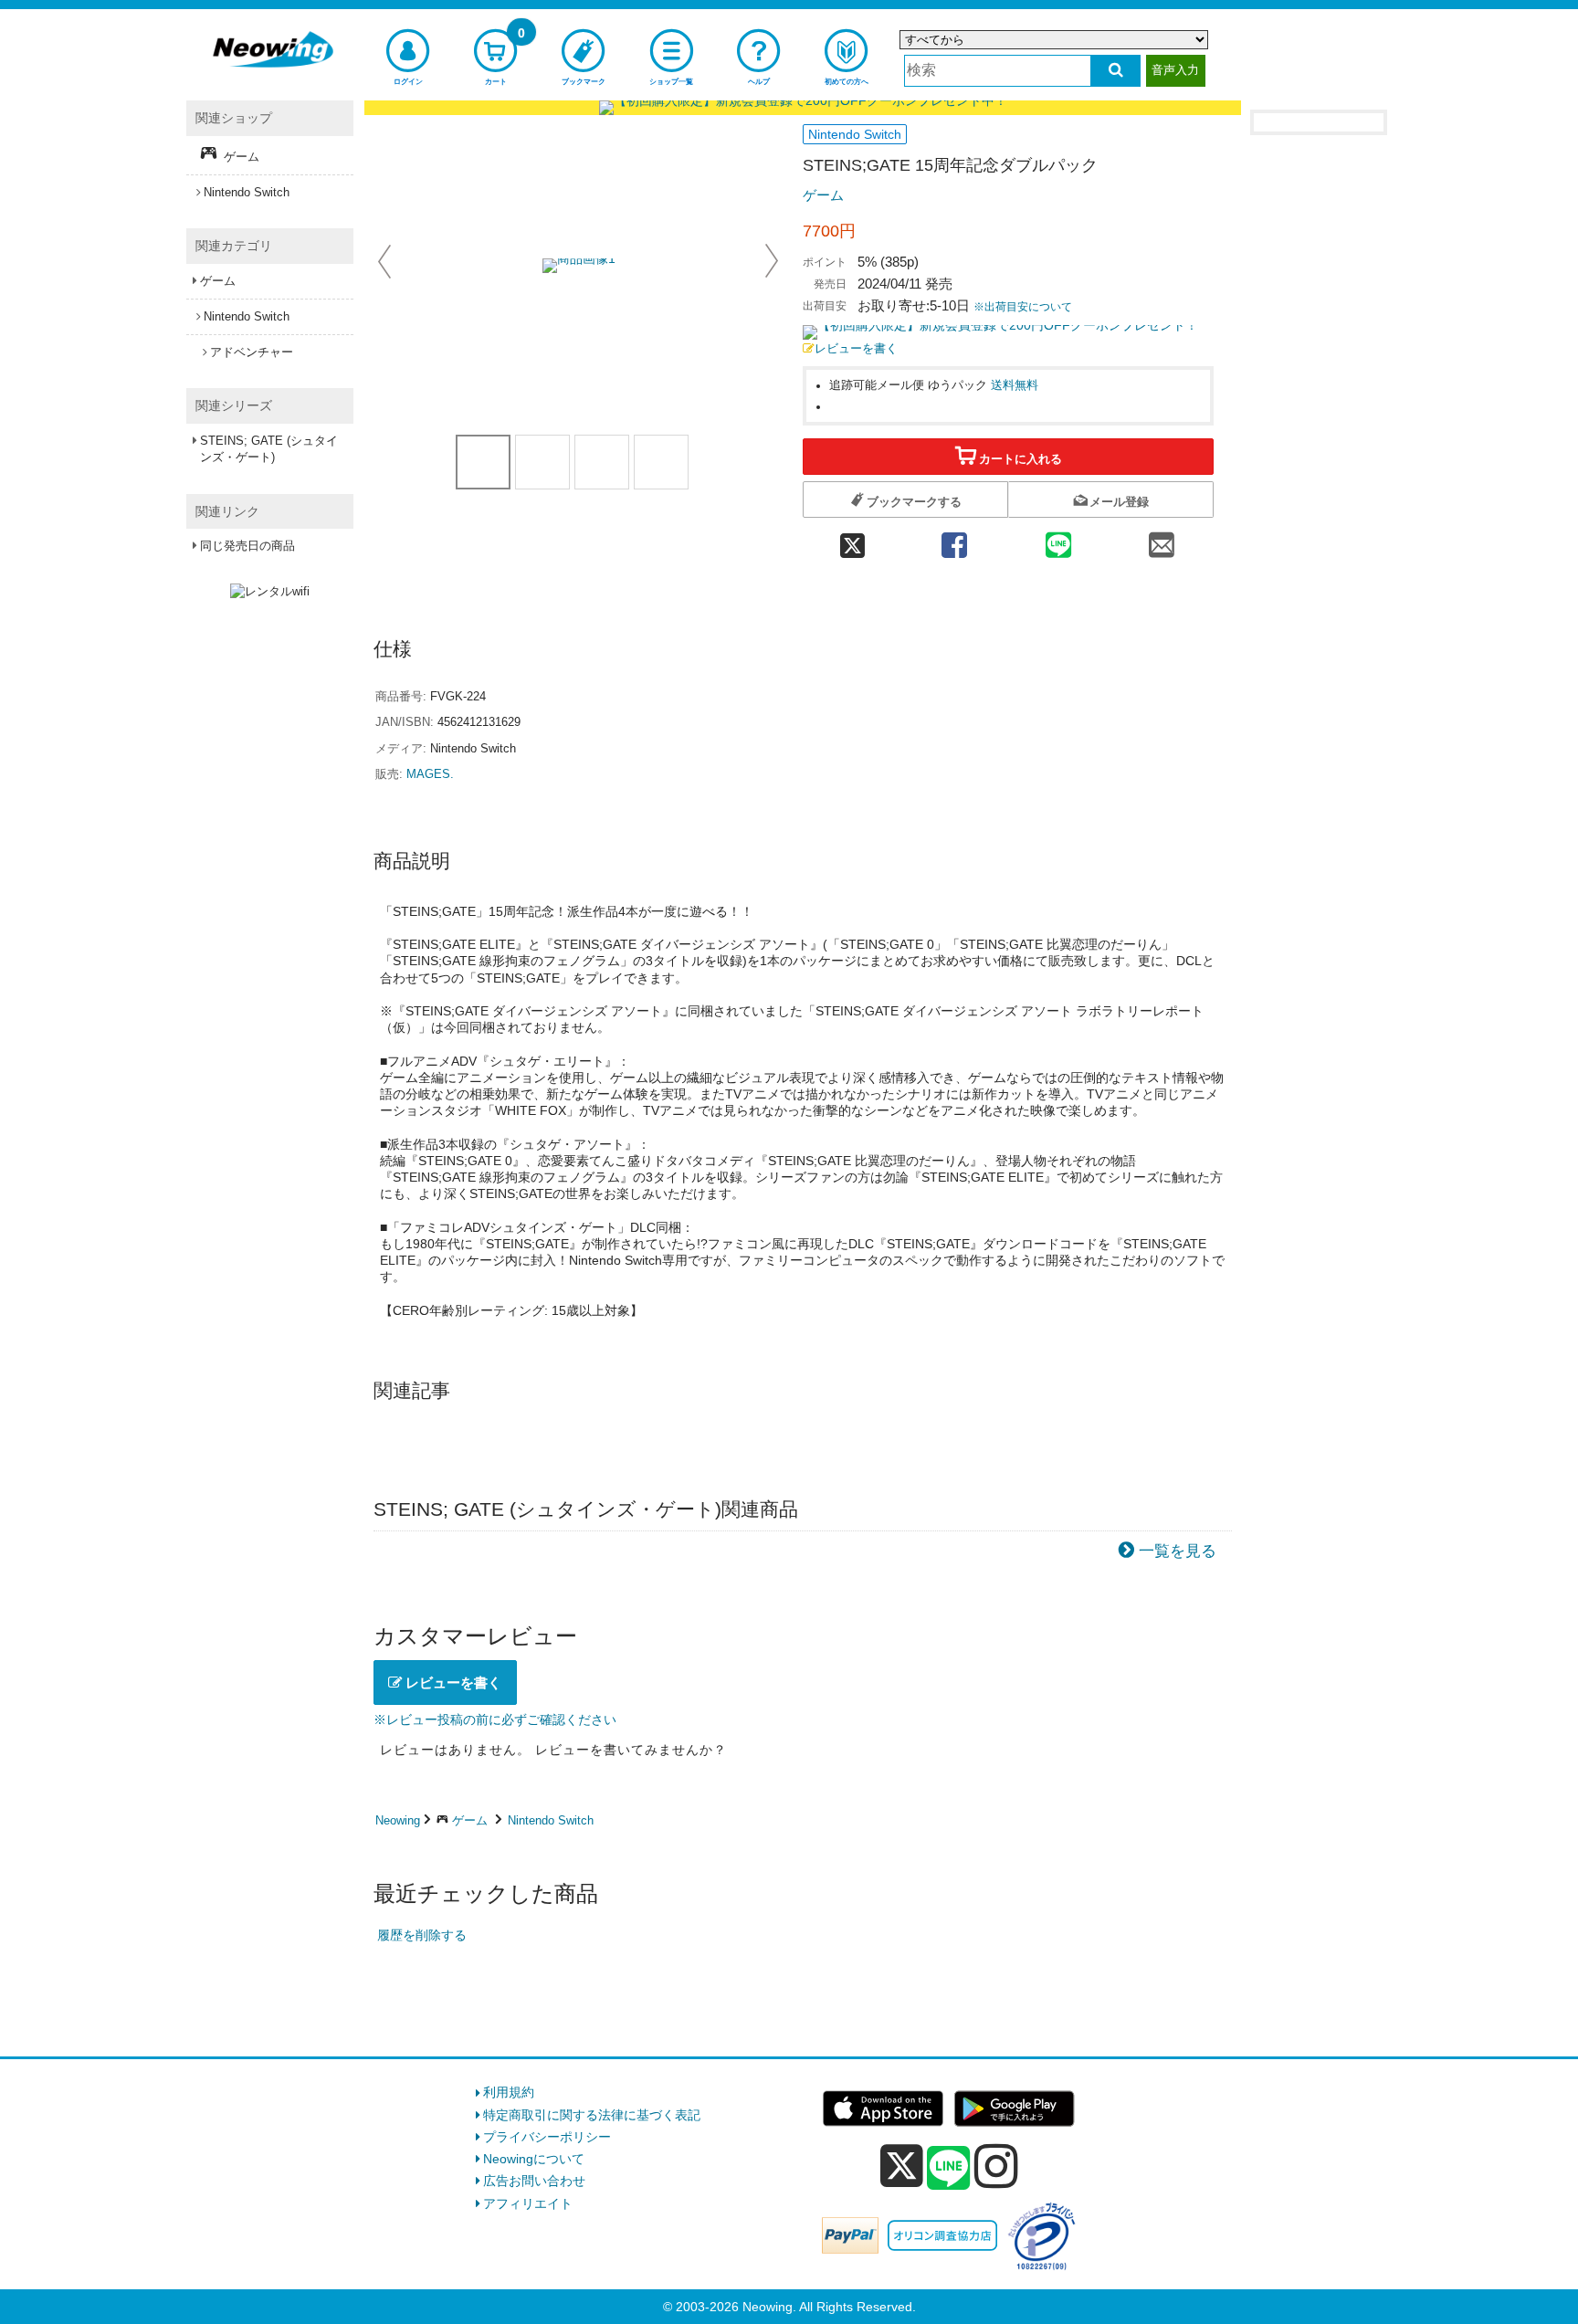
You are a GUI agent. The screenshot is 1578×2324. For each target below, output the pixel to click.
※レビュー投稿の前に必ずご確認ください (495, 1719)
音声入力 (1175, 70)
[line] (949, 2169)
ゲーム (823, 195)
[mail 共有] (1162, 540)
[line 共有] (1058, 540)
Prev (386, 261)
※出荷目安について (1023, 307)
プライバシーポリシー (547, 2137)
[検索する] (1115, 71)
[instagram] (996, 2166)
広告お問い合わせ (534, 2181)
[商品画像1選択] (483, 462)
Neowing (398, 1820)
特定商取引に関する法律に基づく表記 (592, 2115)
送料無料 (1015, 385)
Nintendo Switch (551, 1820)
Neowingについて (534, 2159)
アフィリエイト (528, 2203)
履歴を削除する (422, 1935)
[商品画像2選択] (602, 462)
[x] (902, 2166)
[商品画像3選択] (661, 462)
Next (772, 261)
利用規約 (509, 2092)
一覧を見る (1178, 1551)
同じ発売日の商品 (247, 546)
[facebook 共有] (954, 540)
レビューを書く (856, 349)
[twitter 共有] (852, 540)
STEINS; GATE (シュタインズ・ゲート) (269, 449)
